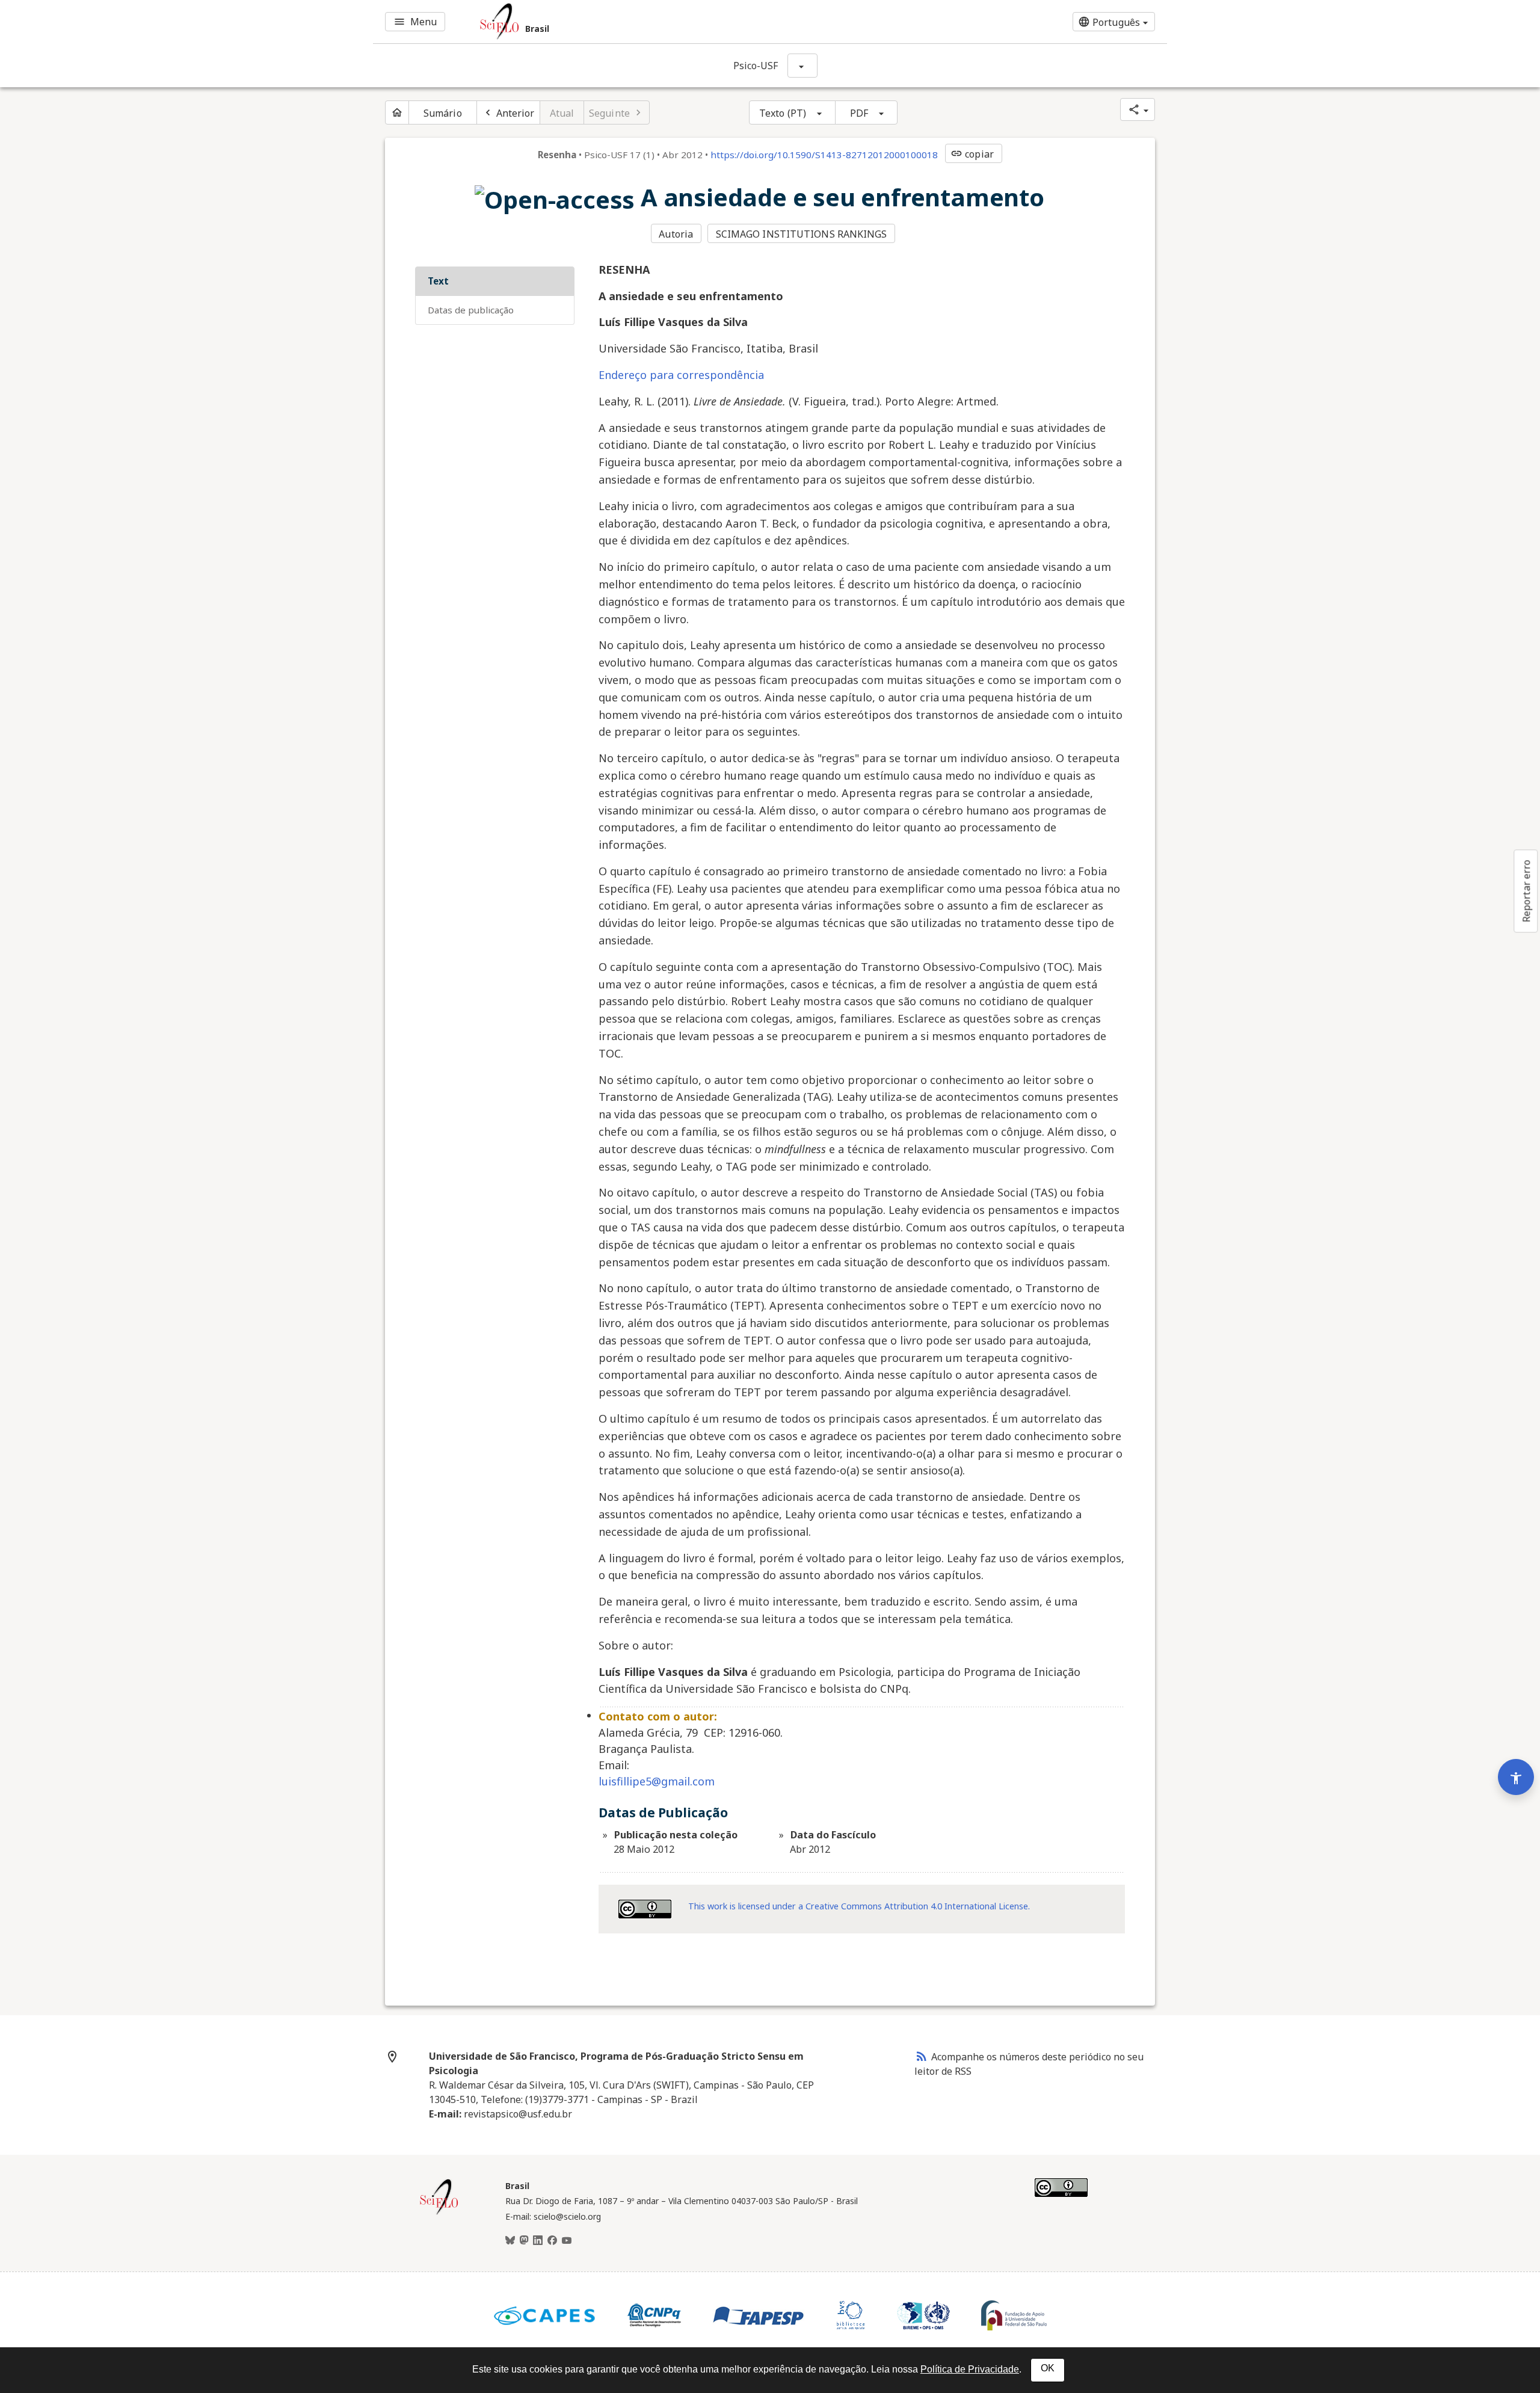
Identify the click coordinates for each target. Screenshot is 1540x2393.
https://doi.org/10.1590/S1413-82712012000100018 (824, 155)
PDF (859, 113)
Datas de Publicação (471, 310)
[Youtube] (567, 2241)
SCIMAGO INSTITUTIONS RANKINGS (802, 234)
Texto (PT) (783, 113)
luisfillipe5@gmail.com (657, 1781)
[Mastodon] (524, 2241)
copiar (972, 154)
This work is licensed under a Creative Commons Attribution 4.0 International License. (859, 1906)
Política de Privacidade (970, 2369)
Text (438, 281)
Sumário (443, 113)
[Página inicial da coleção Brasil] (439, 2213)
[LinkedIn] (538, 2241)
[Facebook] (552, 2241)
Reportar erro (1526, 891)
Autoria (676, 234)
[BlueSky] (510, 2241)
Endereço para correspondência (681, 375)
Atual (562, 113)
